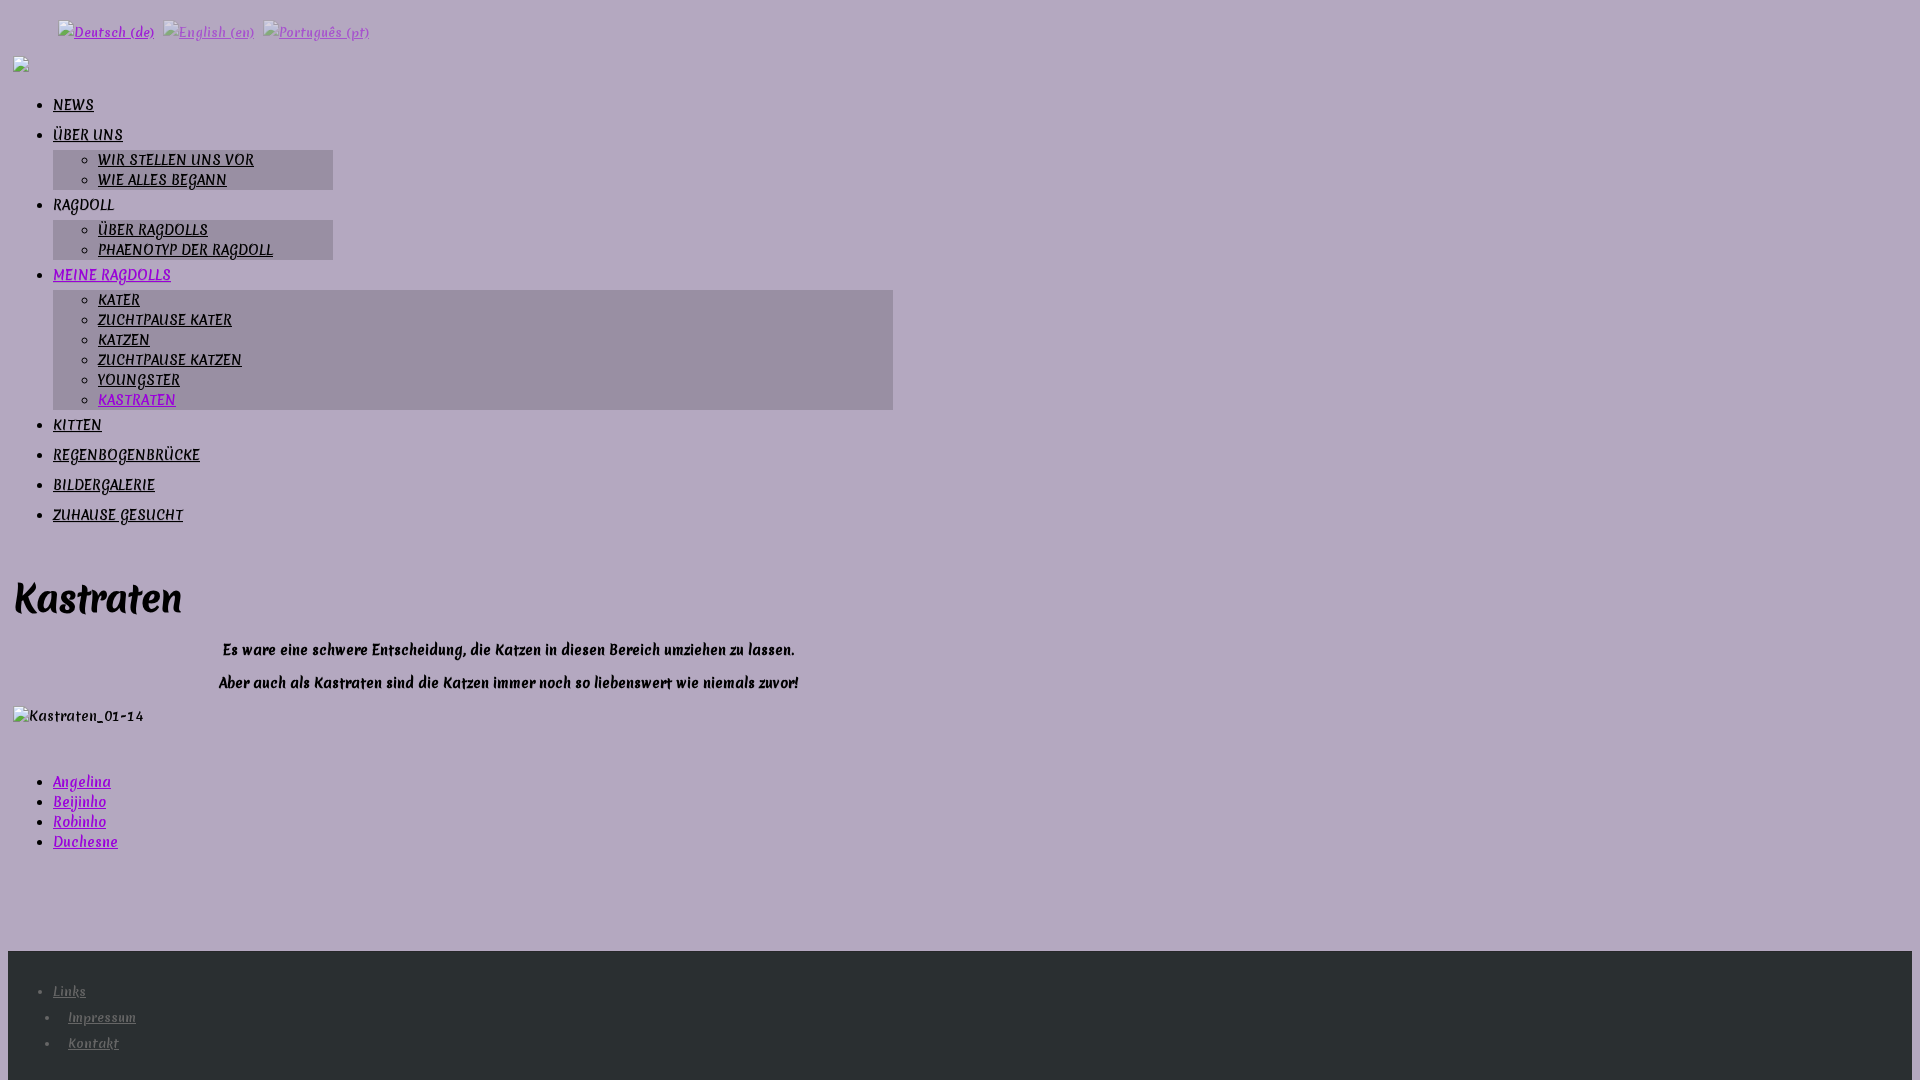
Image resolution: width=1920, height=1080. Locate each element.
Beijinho (79, 802)
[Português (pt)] (316, 30)
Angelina (82, 782)
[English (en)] (208, 30)
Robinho (79, 822)
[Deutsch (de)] (106, 30)
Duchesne (85, 842)
